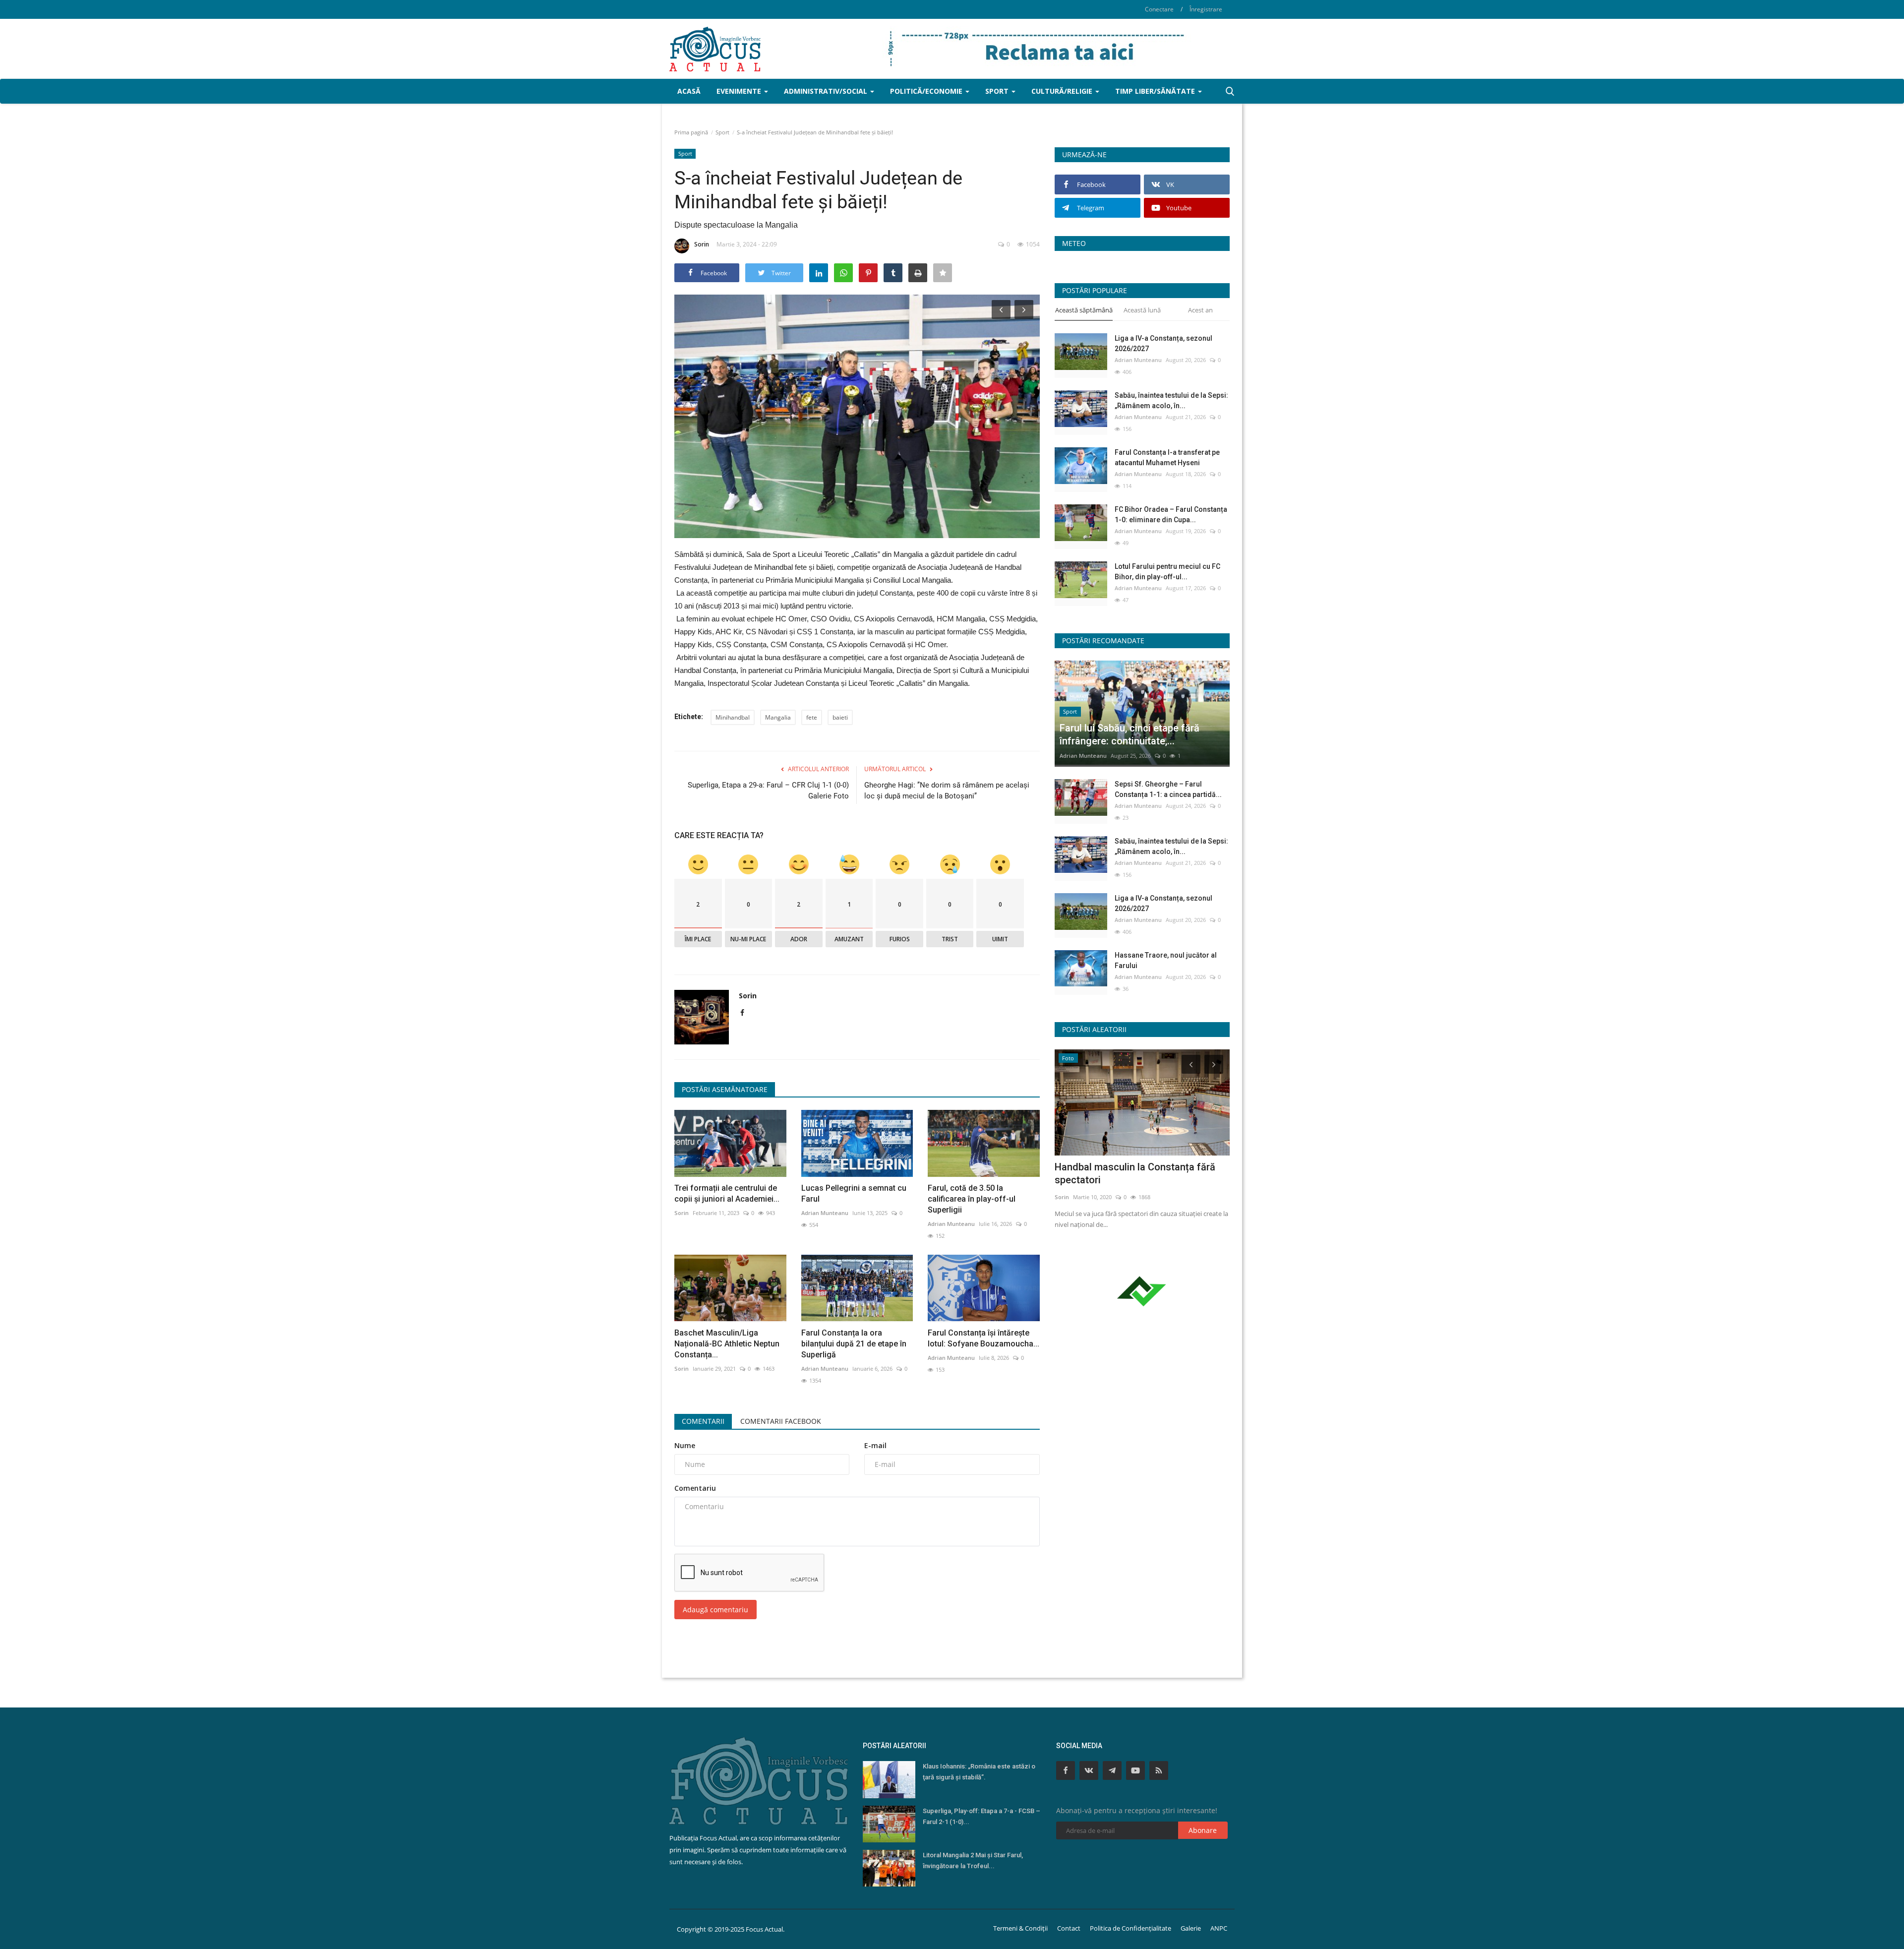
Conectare (1159, 9)
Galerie (1191, 1928)
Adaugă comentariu (715, 1610)
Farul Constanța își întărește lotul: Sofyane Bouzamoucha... (983, 1338)
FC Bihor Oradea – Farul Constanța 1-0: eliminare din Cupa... (1171, 515)
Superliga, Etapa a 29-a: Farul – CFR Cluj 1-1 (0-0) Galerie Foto (768, 791)
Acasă (689, 91)
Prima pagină (691, 132)
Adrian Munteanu (825, 1213)
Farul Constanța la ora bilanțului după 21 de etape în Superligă (854, 1344)
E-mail (875, 1445)
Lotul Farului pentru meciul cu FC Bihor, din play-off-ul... (1167, 572)
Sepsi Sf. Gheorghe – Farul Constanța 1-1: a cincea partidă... (1168, 789)
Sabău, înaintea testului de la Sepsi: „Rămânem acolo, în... (1171, 400)
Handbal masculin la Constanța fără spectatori (1135, 1173)
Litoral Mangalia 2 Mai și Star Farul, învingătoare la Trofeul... (973, 1860)
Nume (685, 1445)
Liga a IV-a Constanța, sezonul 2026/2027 (1163, 343)
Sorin (702, 244)
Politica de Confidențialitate (1130, 1928)
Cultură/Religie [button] (1063, 91)
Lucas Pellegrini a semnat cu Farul (854, 1193)
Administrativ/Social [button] (827, 91)
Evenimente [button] (740, 91)
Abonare (1203, 1830)
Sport (722, 132)
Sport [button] (998, 91)
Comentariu (695, 1488)
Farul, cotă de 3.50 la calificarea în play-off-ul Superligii (972, 1199)
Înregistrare (1206, 9)
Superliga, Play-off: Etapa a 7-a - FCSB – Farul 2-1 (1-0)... (982, 1816)
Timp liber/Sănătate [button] (1156, 91)
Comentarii (703, 1421)
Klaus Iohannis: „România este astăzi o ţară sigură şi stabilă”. (979, 1772)
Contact (1069, 1928)
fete (812, 717)
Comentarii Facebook (781, 1421)
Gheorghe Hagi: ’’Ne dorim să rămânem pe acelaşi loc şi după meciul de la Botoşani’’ (947, 791)
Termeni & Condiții (1020, 1928)
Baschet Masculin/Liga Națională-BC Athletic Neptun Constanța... (727, 1344)
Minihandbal (733, 717)
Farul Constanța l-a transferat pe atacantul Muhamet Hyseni (1167, 457)
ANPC (1219, 1928)
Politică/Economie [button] (927, 91)
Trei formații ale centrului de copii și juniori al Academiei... (727, 1193)
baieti (840, 717)
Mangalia (778, 717)
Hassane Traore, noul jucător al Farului (1166, 960)
